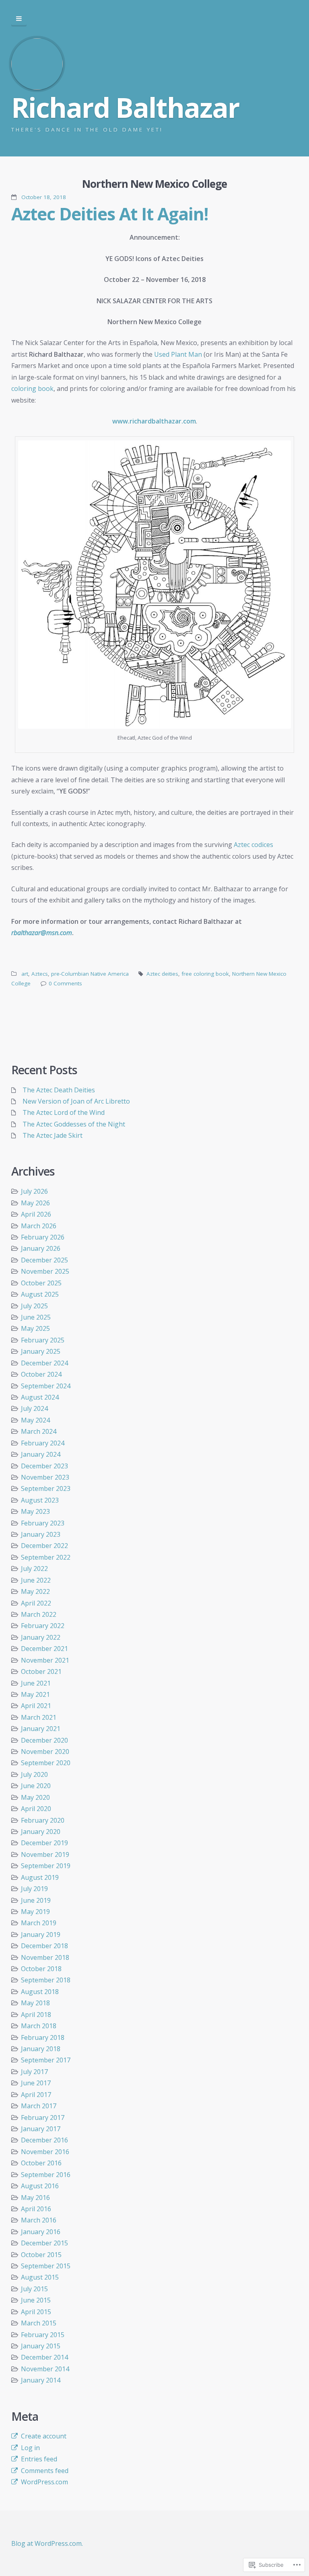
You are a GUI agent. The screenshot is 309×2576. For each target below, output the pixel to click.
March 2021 (39, 1717)
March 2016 (39, 2220)
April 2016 (36, 2209)
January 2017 (41, 2129)
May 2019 (35, 1912)
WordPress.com (44, 2482)
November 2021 (45, 1660)
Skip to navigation (19, 19)
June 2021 (36, 1683)
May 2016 (35, 2198)
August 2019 (40, 1877)
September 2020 (46, 1763)
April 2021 (36, 1706)
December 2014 (44, 2357)
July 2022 (34, 1569)
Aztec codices (253, 845)
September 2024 (46, 1386)
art (25, 974)
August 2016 (40, 2186)
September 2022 (46, 1557)
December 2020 (44, 1740)
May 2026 (35, 1203)
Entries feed (39, 2459)
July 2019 (34, 1889)
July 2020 (34, 1774)
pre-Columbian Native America (90, 974)
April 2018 (36, 2015)
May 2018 (35, 2003)
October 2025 (41, 1283)
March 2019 (39, 1923)
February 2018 (43, 2037)
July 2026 (34, 1191)
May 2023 (35, 1511)
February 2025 (43, 1340)
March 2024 (39, 1431)
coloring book (32, 389)
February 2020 (43, 1820)
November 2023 (45, 1477)
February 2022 (43, 1626)
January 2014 (41, 2380)
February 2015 (43, 2335)
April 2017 (36, 2095)
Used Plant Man (178, 354)
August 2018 (40, 1992)
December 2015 (44, 2243)
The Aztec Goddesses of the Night (74, 1124)
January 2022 (41, 1637)
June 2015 (36, 2300)
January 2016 (41, 2232)
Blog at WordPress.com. (47, 2543)
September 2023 (46, 1488)
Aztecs (40, 974)
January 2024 (41, 1454)
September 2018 (46, 1980)
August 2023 (40, 1500)
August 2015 (40, 2277)
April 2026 (36, 1214)
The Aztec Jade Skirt (53, 1135)
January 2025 (41, 1351)
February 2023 (43, 1523)
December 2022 (44, 1546)
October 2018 (41, 1969)
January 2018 (41, 2049)
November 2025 (45, 1271)
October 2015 (41, 2255)
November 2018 (45, 1957)
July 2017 (34, 2072)
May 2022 (35, 1591)
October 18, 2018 (44, 197)
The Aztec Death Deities (59, 1090)
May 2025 (35, 1328)
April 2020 (36, 1809)
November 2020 (45, 1752)
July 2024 (34, 1408)
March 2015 (39, 2323)
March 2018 (39, 2026)
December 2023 (44, 1466)
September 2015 (46, 2266)
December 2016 (44, 2140)
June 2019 (36, 1900)
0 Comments (65, 983)
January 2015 (41, 2346)
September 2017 (46, 2060)
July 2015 (34, 2289)
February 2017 (43, 2118)
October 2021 (41, 1671)
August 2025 (40, 1294)
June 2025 (36, 1317)
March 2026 (39, 1226)
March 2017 (39, 2106)
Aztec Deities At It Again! (110, 214)
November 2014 (45, 2369)
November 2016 (45, 2152)
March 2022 (39, 1614)
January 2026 (41, 1248)
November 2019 (45, 1854)
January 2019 (41, 1935)
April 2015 (36, 2312)
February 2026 (43, 1237)
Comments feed (45, 2471)
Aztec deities (162, 974)
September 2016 (46, 2175)
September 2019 (46, 1866)
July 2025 (34, 1306)
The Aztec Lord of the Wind (64, 1112)
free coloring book (205, 974)
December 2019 (44, 1843)
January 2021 (41, 1729)
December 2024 (44, 1363)
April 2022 (36, 1603)
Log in (30, 2448)
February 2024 (43, 1443)
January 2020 (41, 1832)
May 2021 (35, 1694)
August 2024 (40, 1397)
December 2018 (44, 1946)
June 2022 (36, 1580)
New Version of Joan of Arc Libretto (76, 1101)
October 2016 (41, 2163)
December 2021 (44, 1649)
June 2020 (36, 1786)
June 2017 (36, 2083)
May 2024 (35, 1420)
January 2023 (41, 1534)
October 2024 (41, 1374)
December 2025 (44, 1260)
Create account (44, 2436)
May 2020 (35, 1797)
